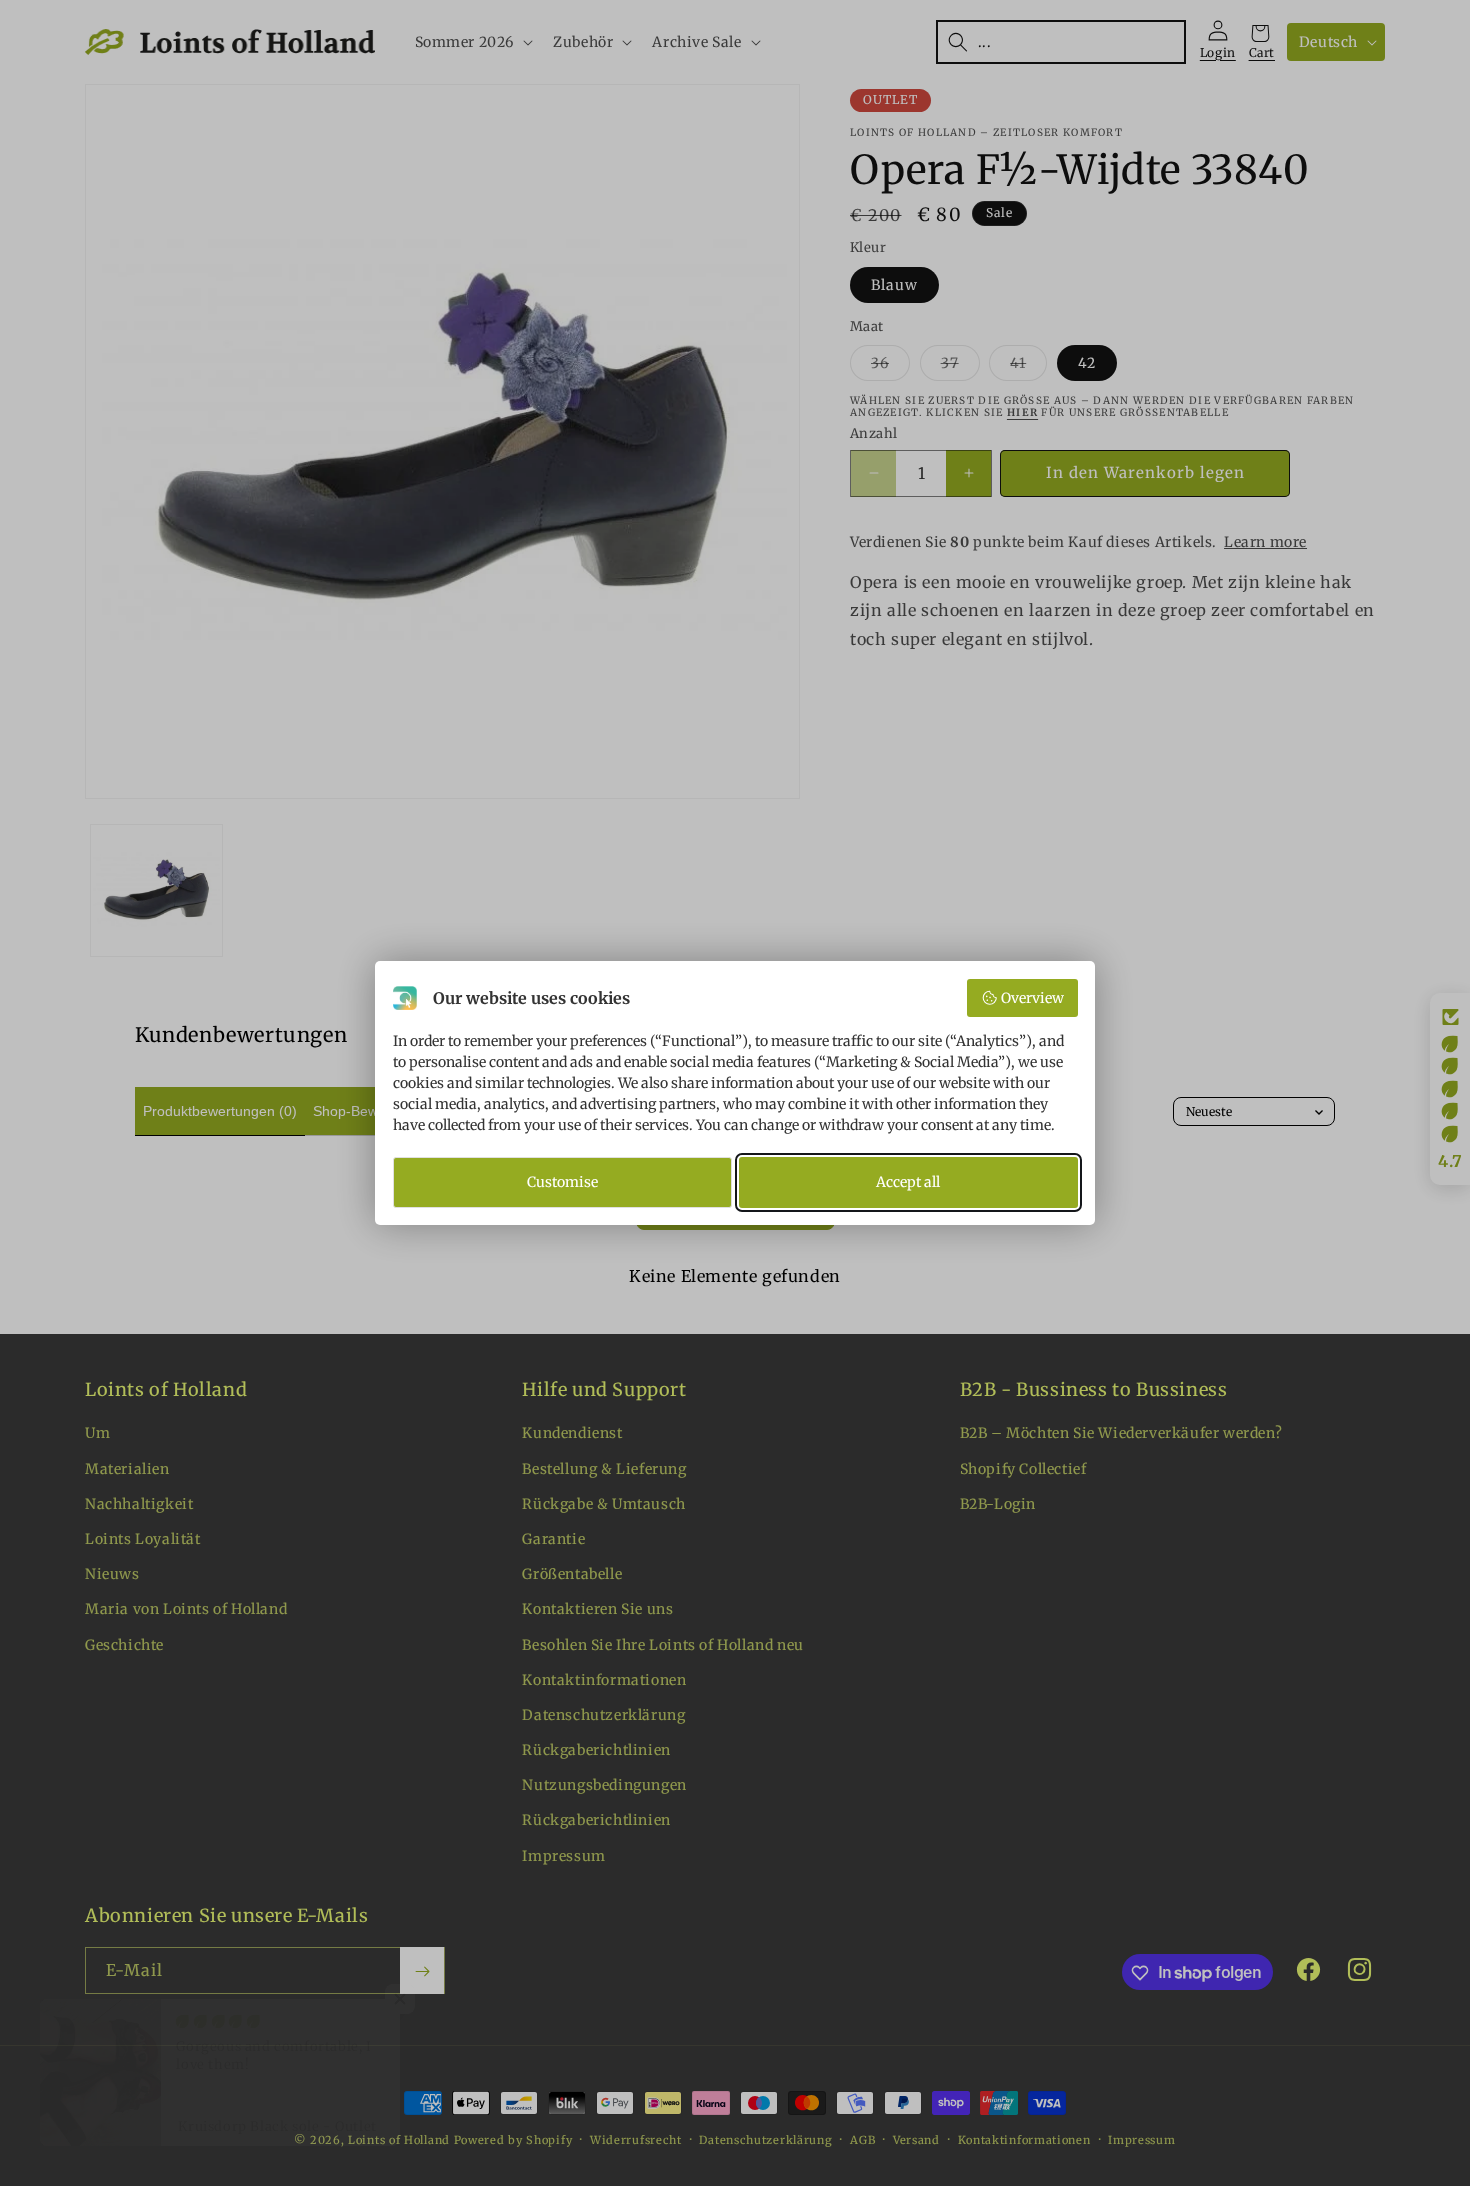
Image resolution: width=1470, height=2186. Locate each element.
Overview (1032, 998)
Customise (562, 1182)
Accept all (908, 1182)
